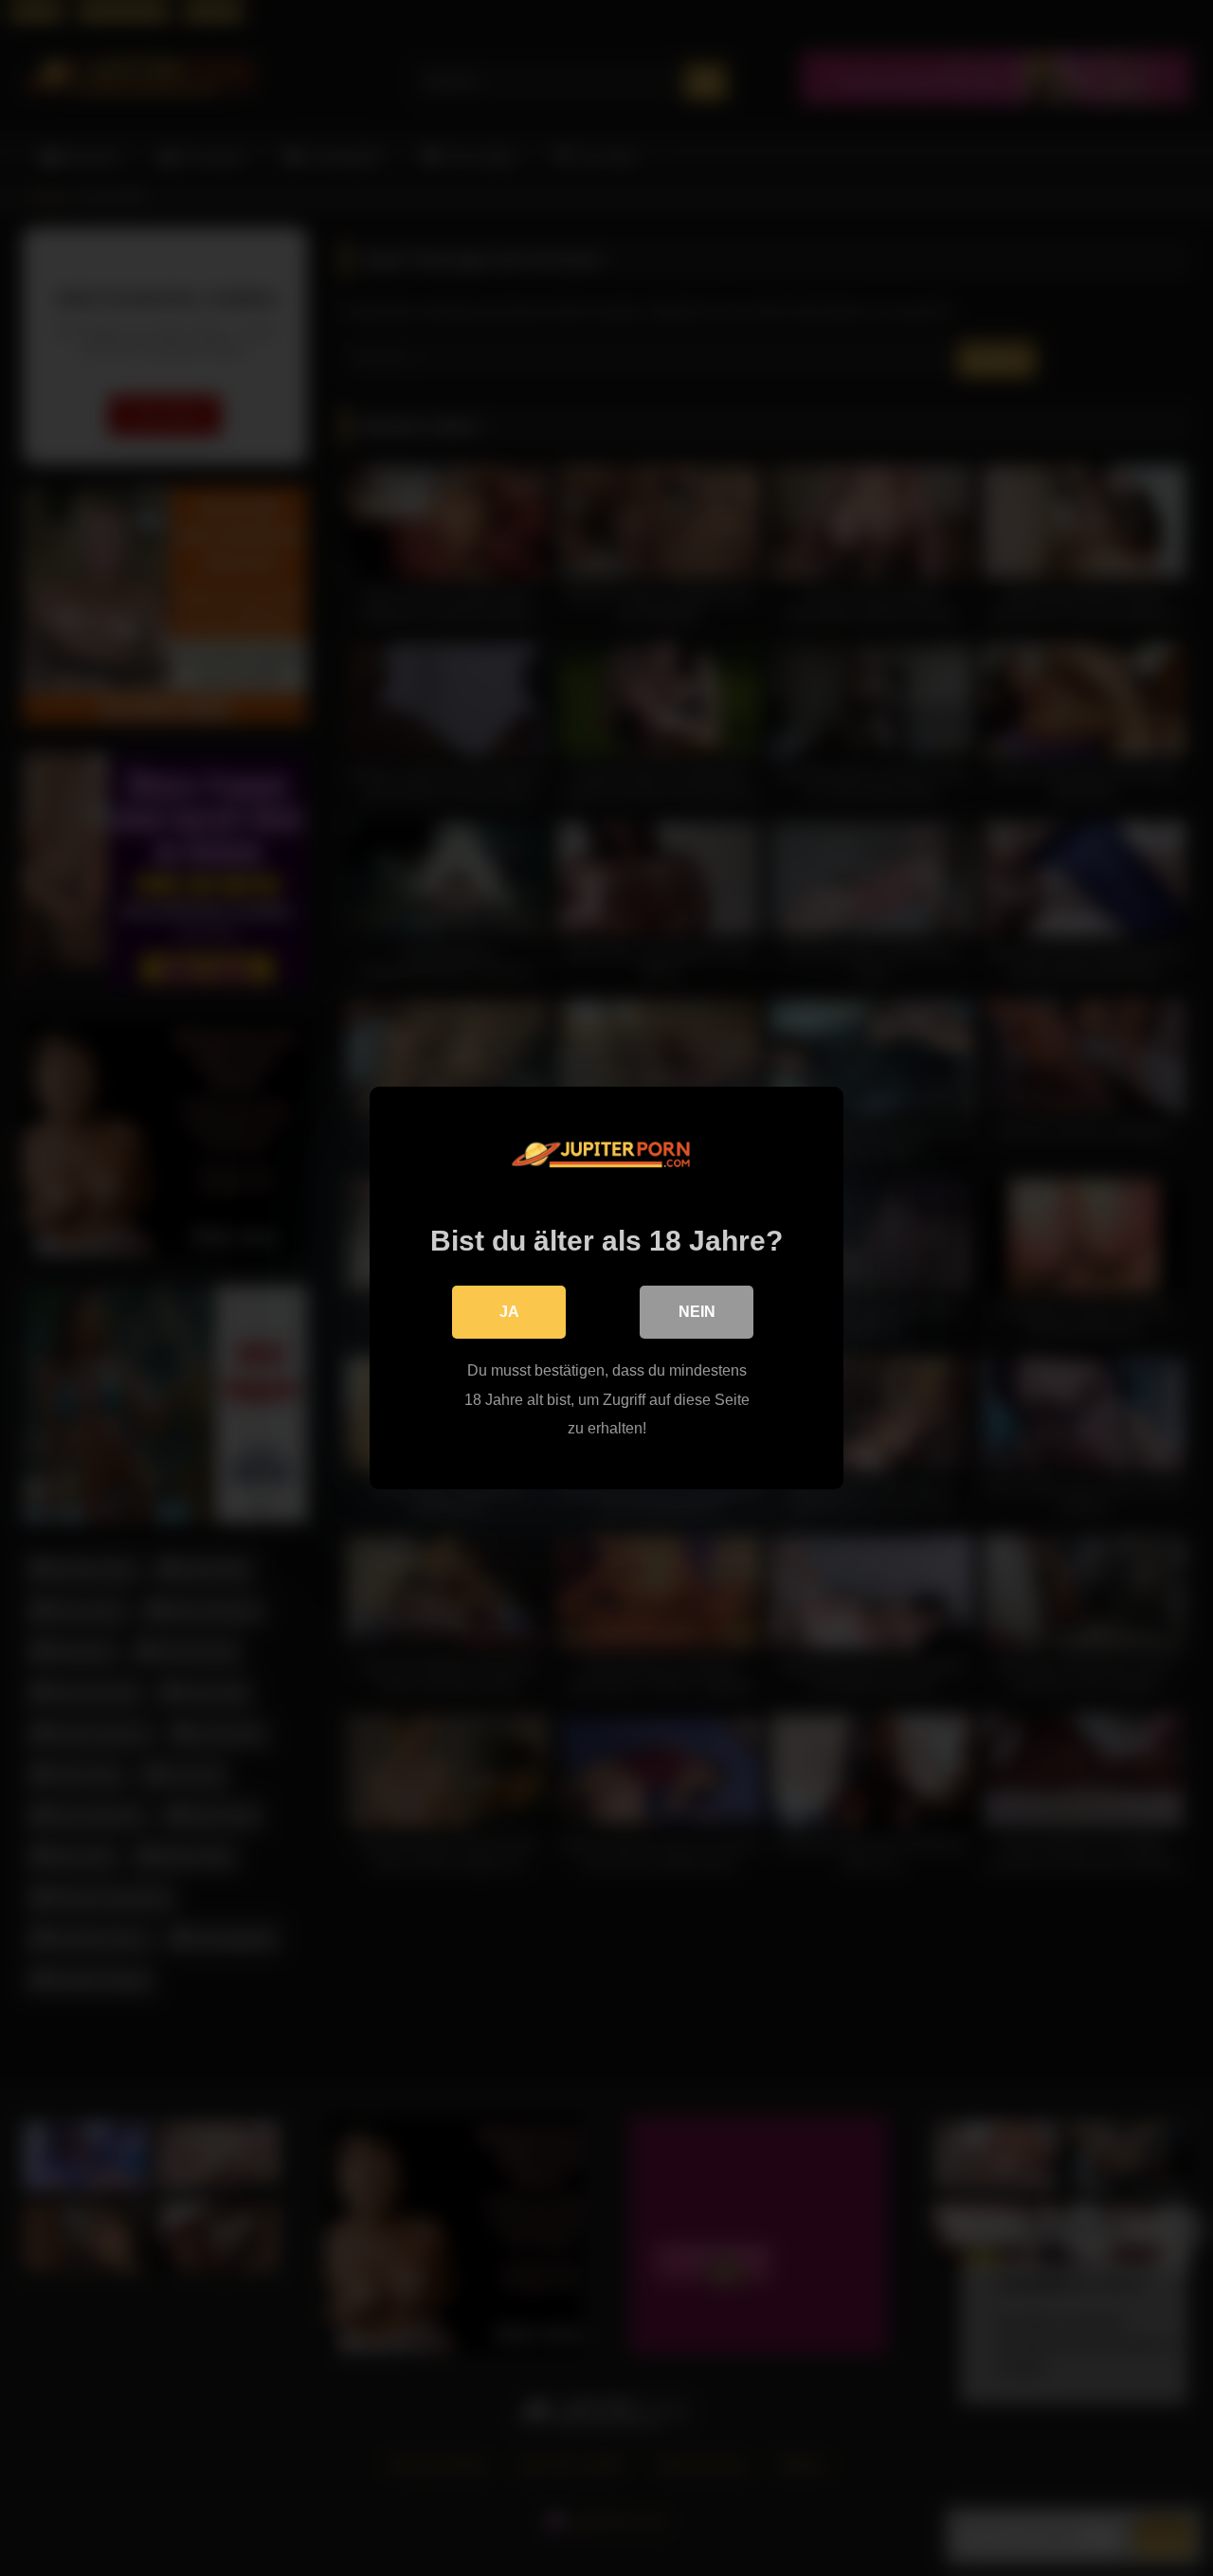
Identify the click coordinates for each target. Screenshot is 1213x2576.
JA (509, 1312)
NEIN (697, 1312)
